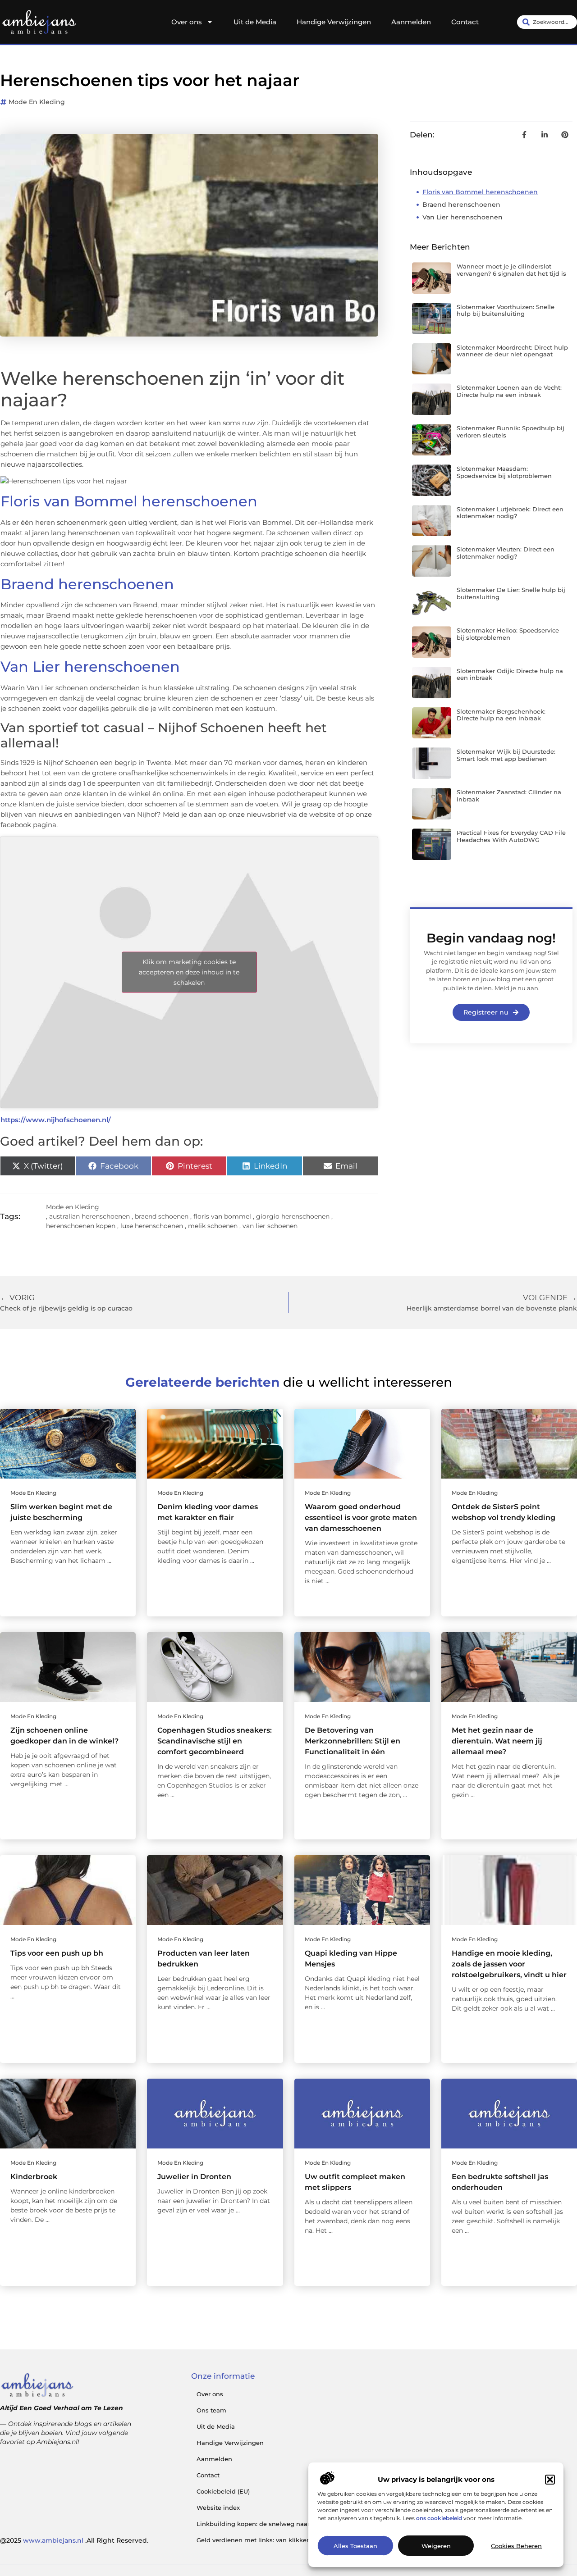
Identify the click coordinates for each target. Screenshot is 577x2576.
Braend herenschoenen (87, 584)
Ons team (211, 2410)
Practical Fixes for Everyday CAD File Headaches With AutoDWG (511, 836)
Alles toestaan (355, 2546)
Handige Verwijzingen (334, 22)
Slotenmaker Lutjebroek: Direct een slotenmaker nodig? (510, 513)
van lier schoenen (270, 1226)
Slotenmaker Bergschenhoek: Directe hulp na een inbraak (501, 715)
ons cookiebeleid (439, 2518)
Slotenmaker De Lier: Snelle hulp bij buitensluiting (511, 593)
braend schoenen (162, 1216)
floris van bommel (222, 1216)
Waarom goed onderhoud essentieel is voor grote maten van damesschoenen (361, 1518)
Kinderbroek (34, 2177)
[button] (550, 2480)
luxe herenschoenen (152, 1226)
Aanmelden (411, 22)
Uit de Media (255, 22)
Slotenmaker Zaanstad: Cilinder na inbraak (509, 796)
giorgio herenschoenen (293, 1216)
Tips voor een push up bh (57, 1953)
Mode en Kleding (37, 102)
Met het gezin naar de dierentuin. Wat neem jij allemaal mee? (497, 1741)
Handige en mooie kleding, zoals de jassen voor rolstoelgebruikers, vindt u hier (509, 1964)
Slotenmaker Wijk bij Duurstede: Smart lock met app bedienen (506, 755)
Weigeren (436, 2546)
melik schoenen (213, 1226)
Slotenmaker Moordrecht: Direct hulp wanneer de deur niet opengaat (512, 351)
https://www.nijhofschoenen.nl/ (56, 1120)
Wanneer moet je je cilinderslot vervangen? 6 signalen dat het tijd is (511, 270)
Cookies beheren (516, 2546)
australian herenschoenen (89, 1216)
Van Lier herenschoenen (90, 667)
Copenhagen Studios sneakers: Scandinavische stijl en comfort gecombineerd (215, 1741)
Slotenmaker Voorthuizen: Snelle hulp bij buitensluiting (506, 310)
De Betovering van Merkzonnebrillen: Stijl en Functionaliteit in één (353, 1741)
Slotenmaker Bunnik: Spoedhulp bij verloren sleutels (511, 432)
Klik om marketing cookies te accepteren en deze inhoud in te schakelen (189, 972)
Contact (465, 22)
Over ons (187, 22)
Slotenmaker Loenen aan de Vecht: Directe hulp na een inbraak (509, 391)
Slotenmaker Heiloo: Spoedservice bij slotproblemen (508, 634)
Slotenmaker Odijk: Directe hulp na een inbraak (510, 674)
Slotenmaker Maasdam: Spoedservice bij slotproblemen (504, 472)
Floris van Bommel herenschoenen (129, 501)
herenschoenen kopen (81, 1226)
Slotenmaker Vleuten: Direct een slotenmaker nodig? (506, 553)
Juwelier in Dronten (194, 2177)
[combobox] (547, 22)
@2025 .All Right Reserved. (74, 2540)
